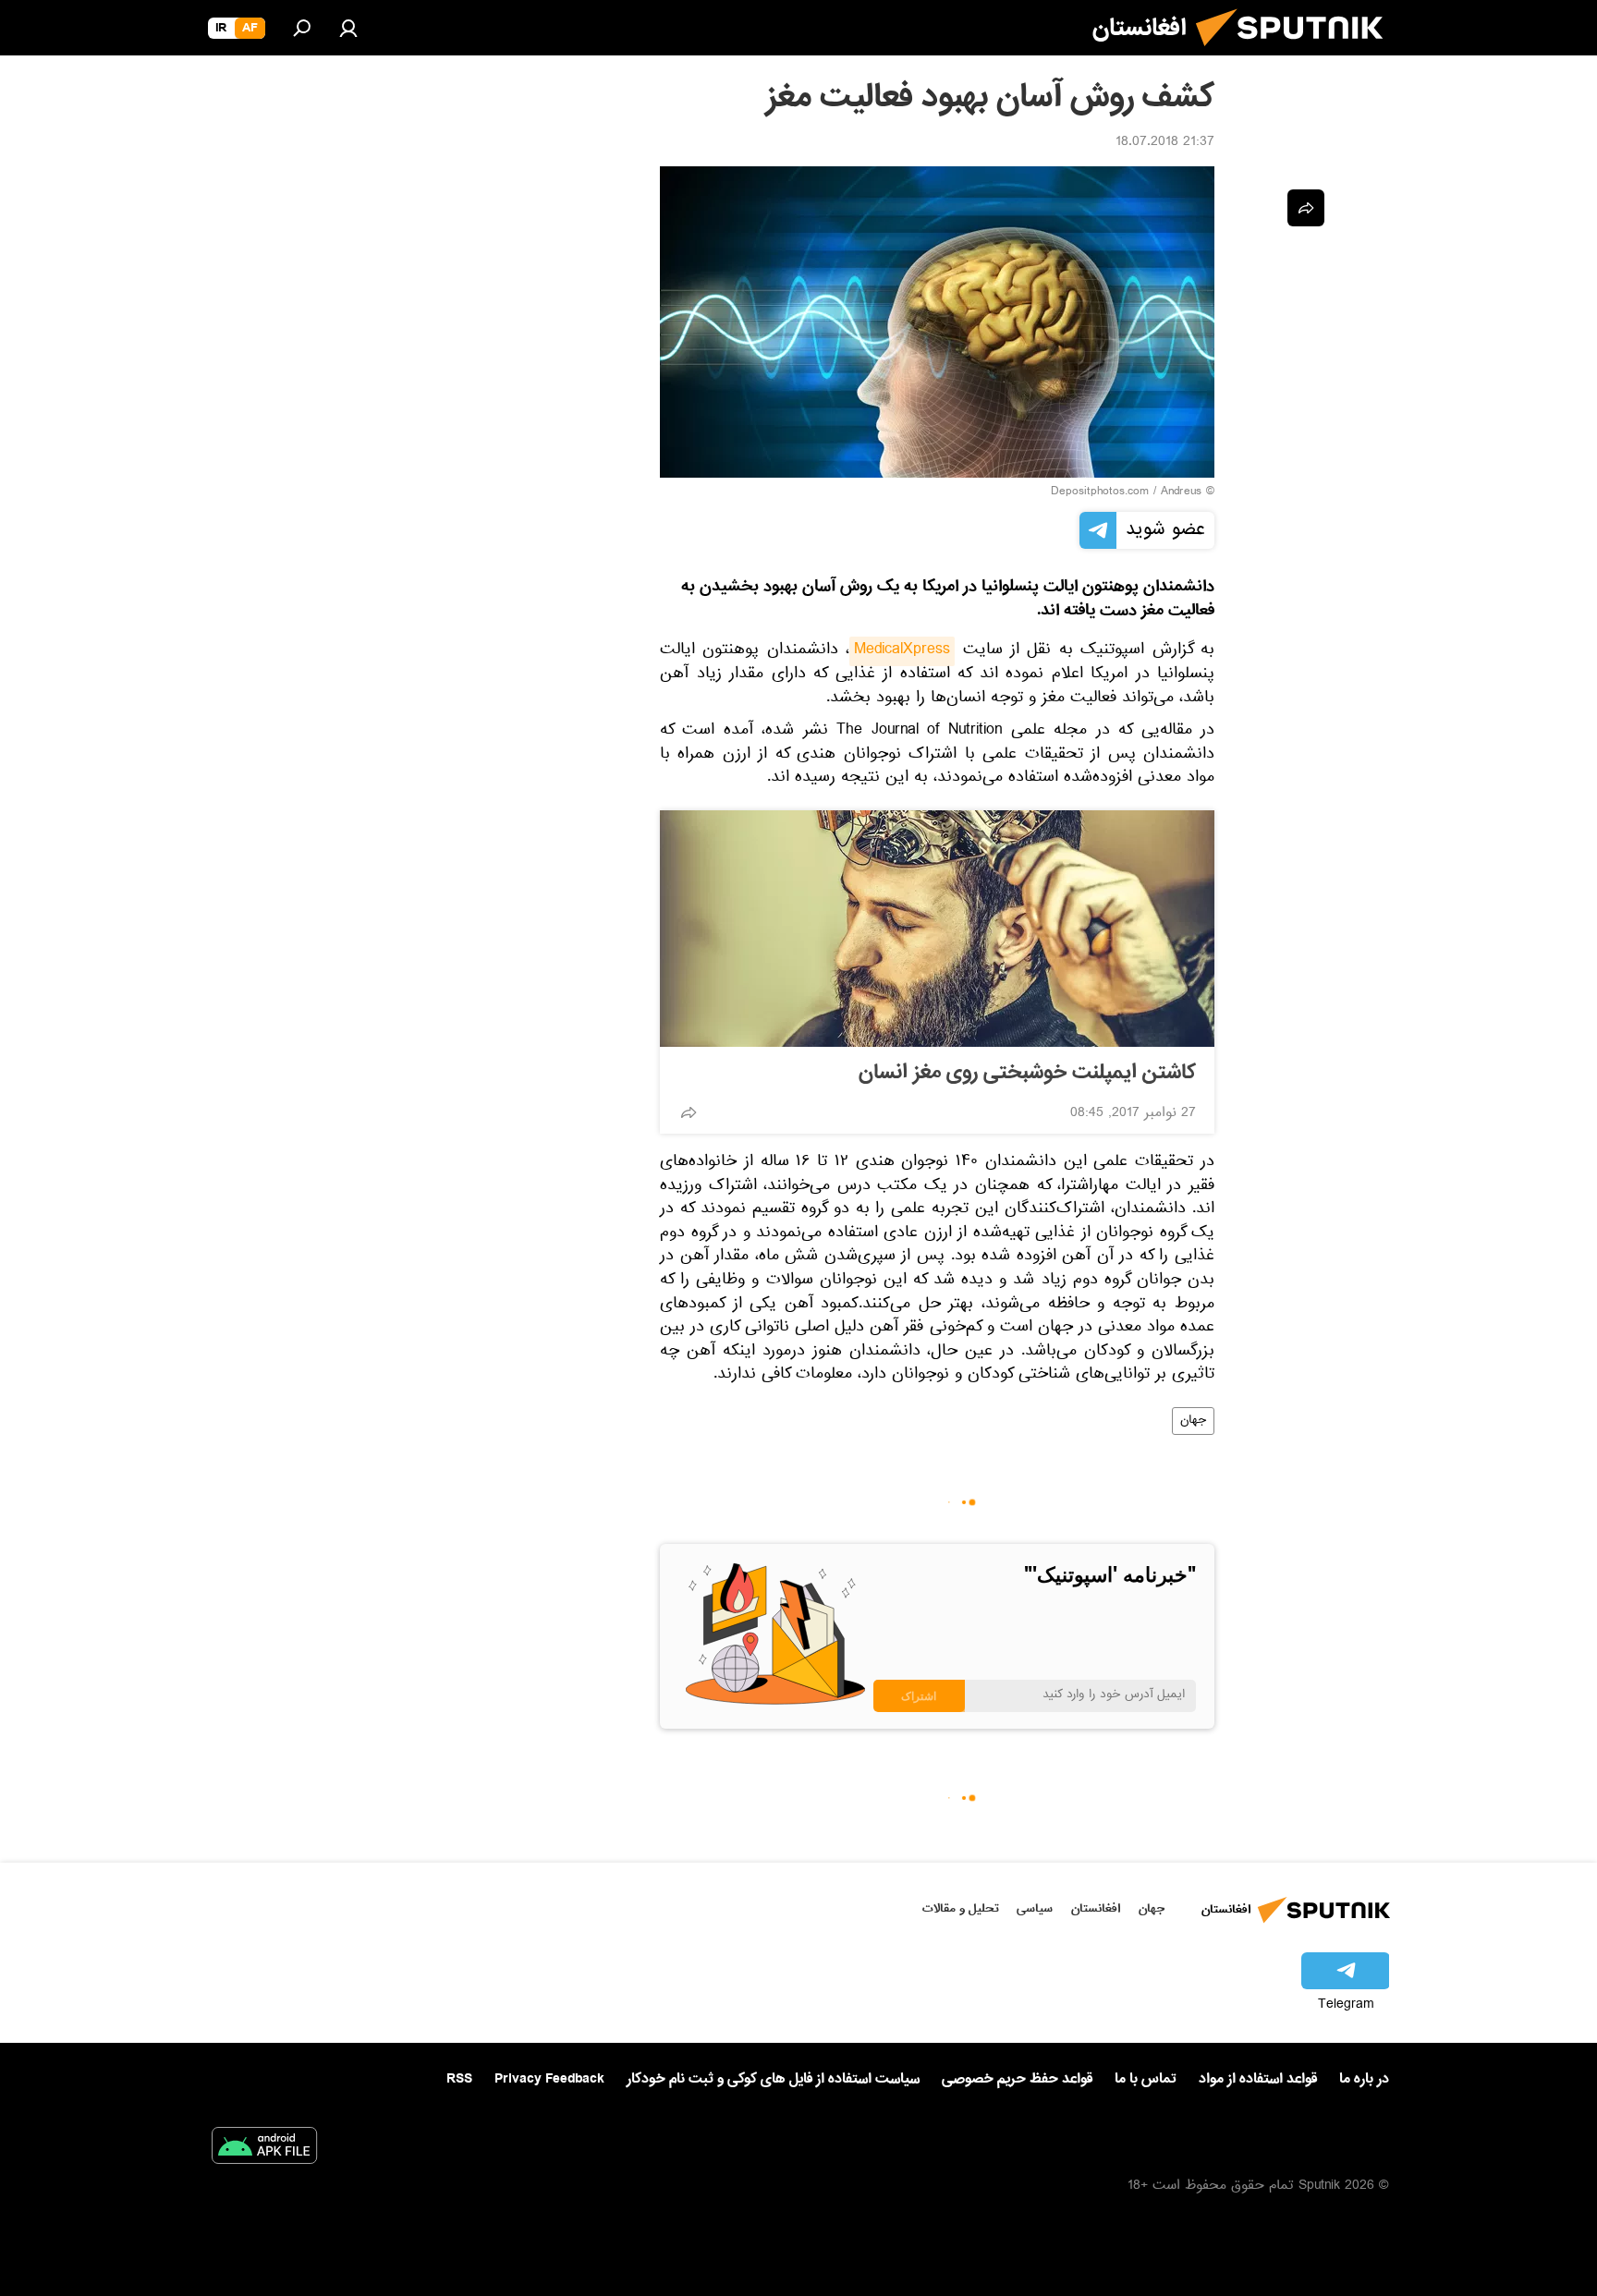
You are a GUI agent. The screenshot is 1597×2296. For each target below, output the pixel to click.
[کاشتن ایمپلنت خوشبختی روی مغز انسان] (937, 929)
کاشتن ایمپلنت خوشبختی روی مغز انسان (1027, 1073)
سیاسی (1035, 1908)
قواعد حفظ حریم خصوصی (1017, 2079)
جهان (1193, 1421)
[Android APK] (264, 2149)
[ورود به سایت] (348, 28)
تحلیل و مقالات (961, 1908)
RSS (459, 2079)
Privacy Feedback (549, 2079)
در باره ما (1364, 2079)
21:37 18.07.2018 (1165, 143)
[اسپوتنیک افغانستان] (1297, 54)
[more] (689, 1112)
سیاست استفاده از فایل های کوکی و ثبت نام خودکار (773, 2079)
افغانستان (1096, 1908)
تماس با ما (1146, 2079)
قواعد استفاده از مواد (1258, 2079)
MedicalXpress (902, 651)
